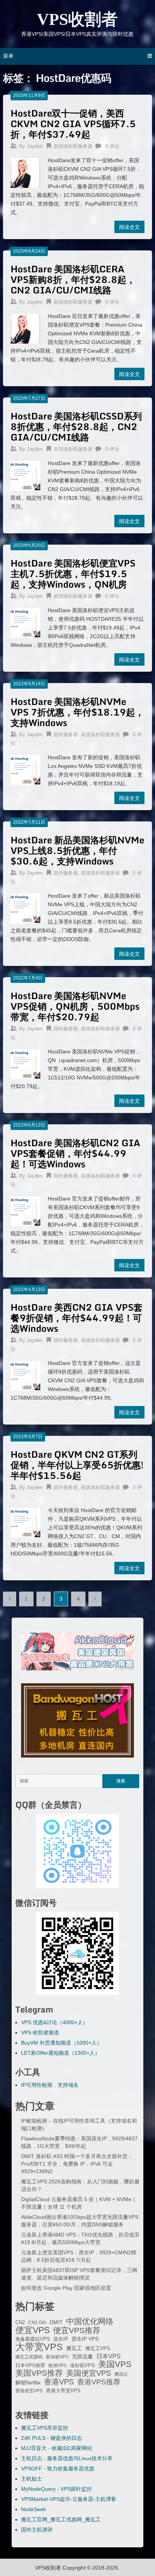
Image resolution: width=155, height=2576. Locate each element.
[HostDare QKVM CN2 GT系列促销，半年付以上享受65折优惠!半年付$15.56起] (25, 1522)
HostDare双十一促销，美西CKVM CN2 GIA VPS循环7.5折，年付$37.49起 (73, 124)
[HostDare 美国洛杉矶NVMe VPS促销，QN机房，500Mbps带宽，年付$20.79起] (25, 1063)
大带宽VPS (39, 2347)
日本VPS (109, 2356)
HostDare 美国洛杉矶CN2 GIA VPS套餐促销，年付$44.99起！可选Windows (75, 1153)
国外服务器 (66, 735)
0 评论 (112, 146)
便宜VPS (33, 2330)
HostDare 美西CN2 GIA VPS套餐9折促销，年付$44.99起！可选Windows (77, 1318)
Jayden (35, 146)
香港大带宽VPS (63, 2391)
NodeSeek (33, 2509)
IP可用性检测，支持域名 (50, 2085)
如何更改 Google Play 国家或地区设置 (66, 2288)
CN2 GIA (37, 2323)
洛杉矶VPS (82, 2366)
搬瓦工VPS (98, 2349)
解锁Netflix (28, 2383)
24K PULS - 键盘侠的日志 (52, 2438)
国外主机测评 (37, 2530)
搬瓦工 (74, 2348)
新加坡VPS (57, 2357)
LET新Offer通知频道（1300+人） (61, 2053)
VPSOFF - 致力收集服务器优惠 (58, 2469)
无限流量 (82, 2356)
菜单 (8, 56)
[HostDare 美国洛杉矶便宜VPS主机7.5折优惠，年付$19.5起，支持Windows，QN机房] (25, 622)
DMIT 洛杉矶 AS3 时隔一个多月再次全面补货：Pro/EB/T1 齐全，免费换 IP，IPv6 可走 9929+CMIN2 (77, 2164)
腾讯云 (121, 2374)
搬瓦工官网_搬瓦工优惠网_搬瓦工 (61, 2519)
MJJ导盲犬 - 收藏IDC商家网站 (57, 2448)
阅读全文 (129, 227)
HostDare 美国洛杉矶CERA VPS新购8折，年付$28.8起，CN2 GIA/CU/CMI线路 (73, 279)
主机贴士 (32, 2479)
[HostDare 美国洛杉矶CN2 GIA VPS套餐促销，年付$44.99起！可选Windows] (25, 1210)
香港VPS (59, 2382)
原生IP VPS (85, 2339)
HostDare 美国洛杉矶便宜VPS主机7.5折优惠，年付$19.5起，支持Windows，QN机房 (73, 573)
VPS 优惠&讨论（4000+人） (55, 2022)
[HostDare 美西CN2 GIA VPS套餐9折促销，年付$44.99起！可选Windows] (25, 1375)
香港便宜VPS (29, 2391)
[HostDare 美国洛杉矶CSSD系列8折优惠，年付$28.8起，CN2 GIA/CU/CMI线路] (25, 475)
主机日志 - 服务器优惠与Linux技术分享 (67, 2458)
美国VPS (115, 2364)
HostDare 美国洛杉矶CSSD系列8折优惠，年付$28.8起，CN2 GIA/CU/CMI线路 (76, 426)
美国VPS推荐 (39, 2373)
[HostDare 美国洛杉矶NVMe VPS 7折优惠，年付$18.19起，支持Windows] (25, 769)
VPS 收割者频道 (40, 2033)
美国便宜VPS (89, 2373)
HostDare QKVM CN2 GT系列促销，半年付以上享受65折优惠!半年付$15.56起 (77, 1465)
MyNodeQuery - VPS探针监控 (56, 2489)
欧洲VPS (58, 2366)
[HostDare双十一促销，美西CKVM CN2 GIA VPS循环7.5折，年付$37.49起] (25, 172)
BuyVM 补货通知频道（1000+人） (62, 2043)
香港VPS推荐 (99, 2382)
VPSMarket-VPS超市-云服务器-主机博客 (69, 2499)
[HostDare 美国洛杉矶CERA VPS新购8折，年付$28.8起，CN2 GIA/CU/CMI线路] (25, 328)
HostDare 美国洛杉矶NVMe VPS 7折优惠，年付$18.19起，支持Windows (77, 712)
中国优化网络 (90, 2321)
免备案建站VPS (33, 2339)
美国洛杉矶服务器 (73, 146)
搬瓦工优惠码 (29, 2357)
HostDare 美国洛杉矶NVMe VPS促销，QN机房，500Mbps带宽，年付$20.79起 (75, 1006)
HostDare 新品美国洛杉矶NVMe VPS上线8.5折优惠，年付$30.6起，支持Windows (77, 850)
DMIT (56, 2322)
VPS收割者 (77, 19)
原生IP (61, 2339)
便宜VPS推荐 (77, 2330)
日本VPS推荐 (30, 2365)
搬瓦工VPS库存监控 (45, 2428)
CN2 (20, 2323)
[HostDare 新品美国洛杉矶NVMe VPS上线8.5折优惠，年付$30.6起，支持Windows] (25, 907)
